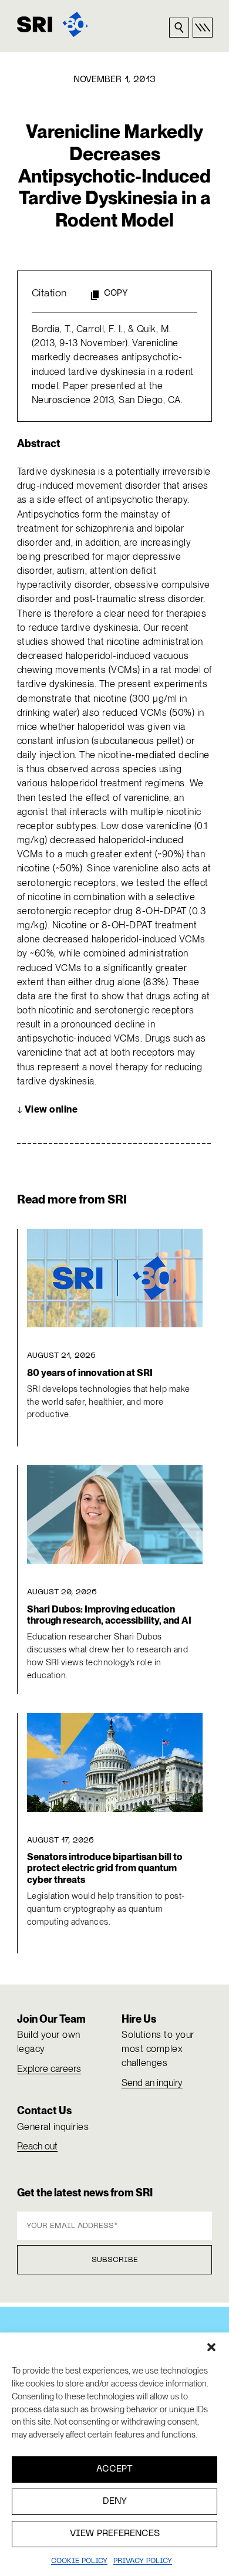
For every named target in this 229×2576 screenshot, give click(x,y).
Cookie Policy (79, 2561)
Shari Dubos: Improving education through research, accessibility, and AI (109, 1615)
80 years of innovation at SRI (90, 1373)
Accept (114, 2469)
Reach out (37, 2146)
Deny (115, 2501)
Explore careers (49, 2069)
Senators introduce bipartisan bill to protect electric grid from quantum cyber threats (105, 1868)
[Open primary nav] (203, 28)
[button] (211, 2347)
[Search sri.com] (179, 28)
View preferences (115, 2534)
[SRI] (53, 24)
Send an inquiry (152, 2083)
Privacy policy (143, 2561)
